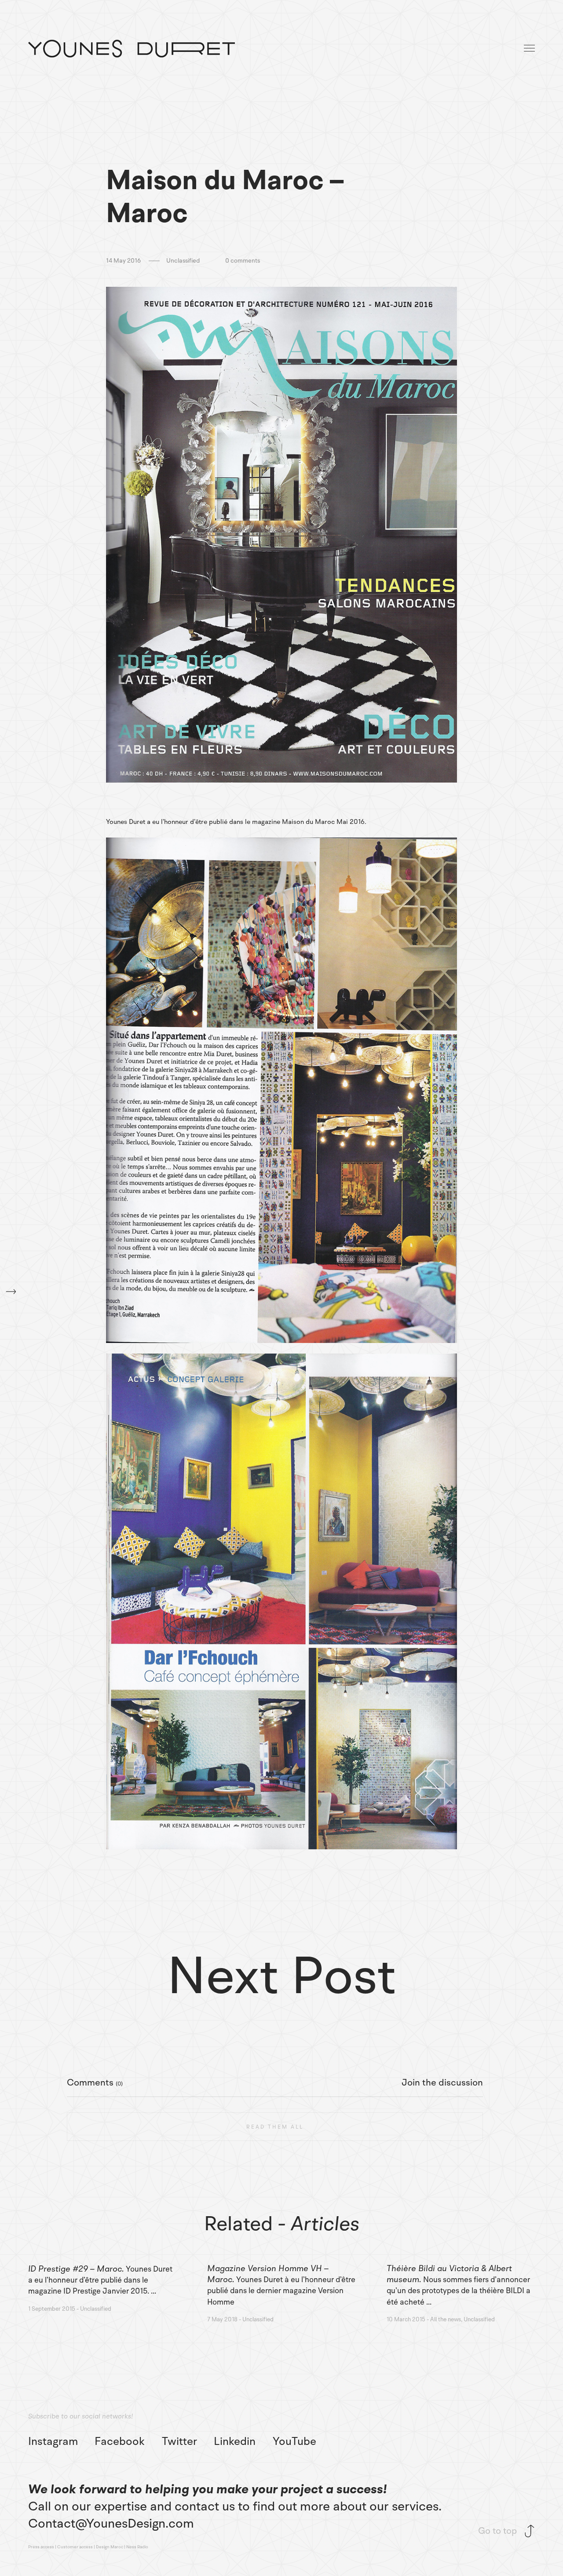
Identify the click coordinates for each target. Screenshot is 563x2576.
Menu (530, 49)
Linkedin (235, 2442)
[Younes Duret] (132, 49)
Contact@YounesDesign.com (111, 2523)
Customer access (75, 2547)
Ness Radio (137, 2547)
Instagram (53, 2442)
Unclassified (183, 261)
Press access (41, 2547)
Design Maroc (110, 2547)
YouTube (294, 2442)
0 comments (243, 261)
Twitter (179, 2442)
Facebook (120, 2442)
